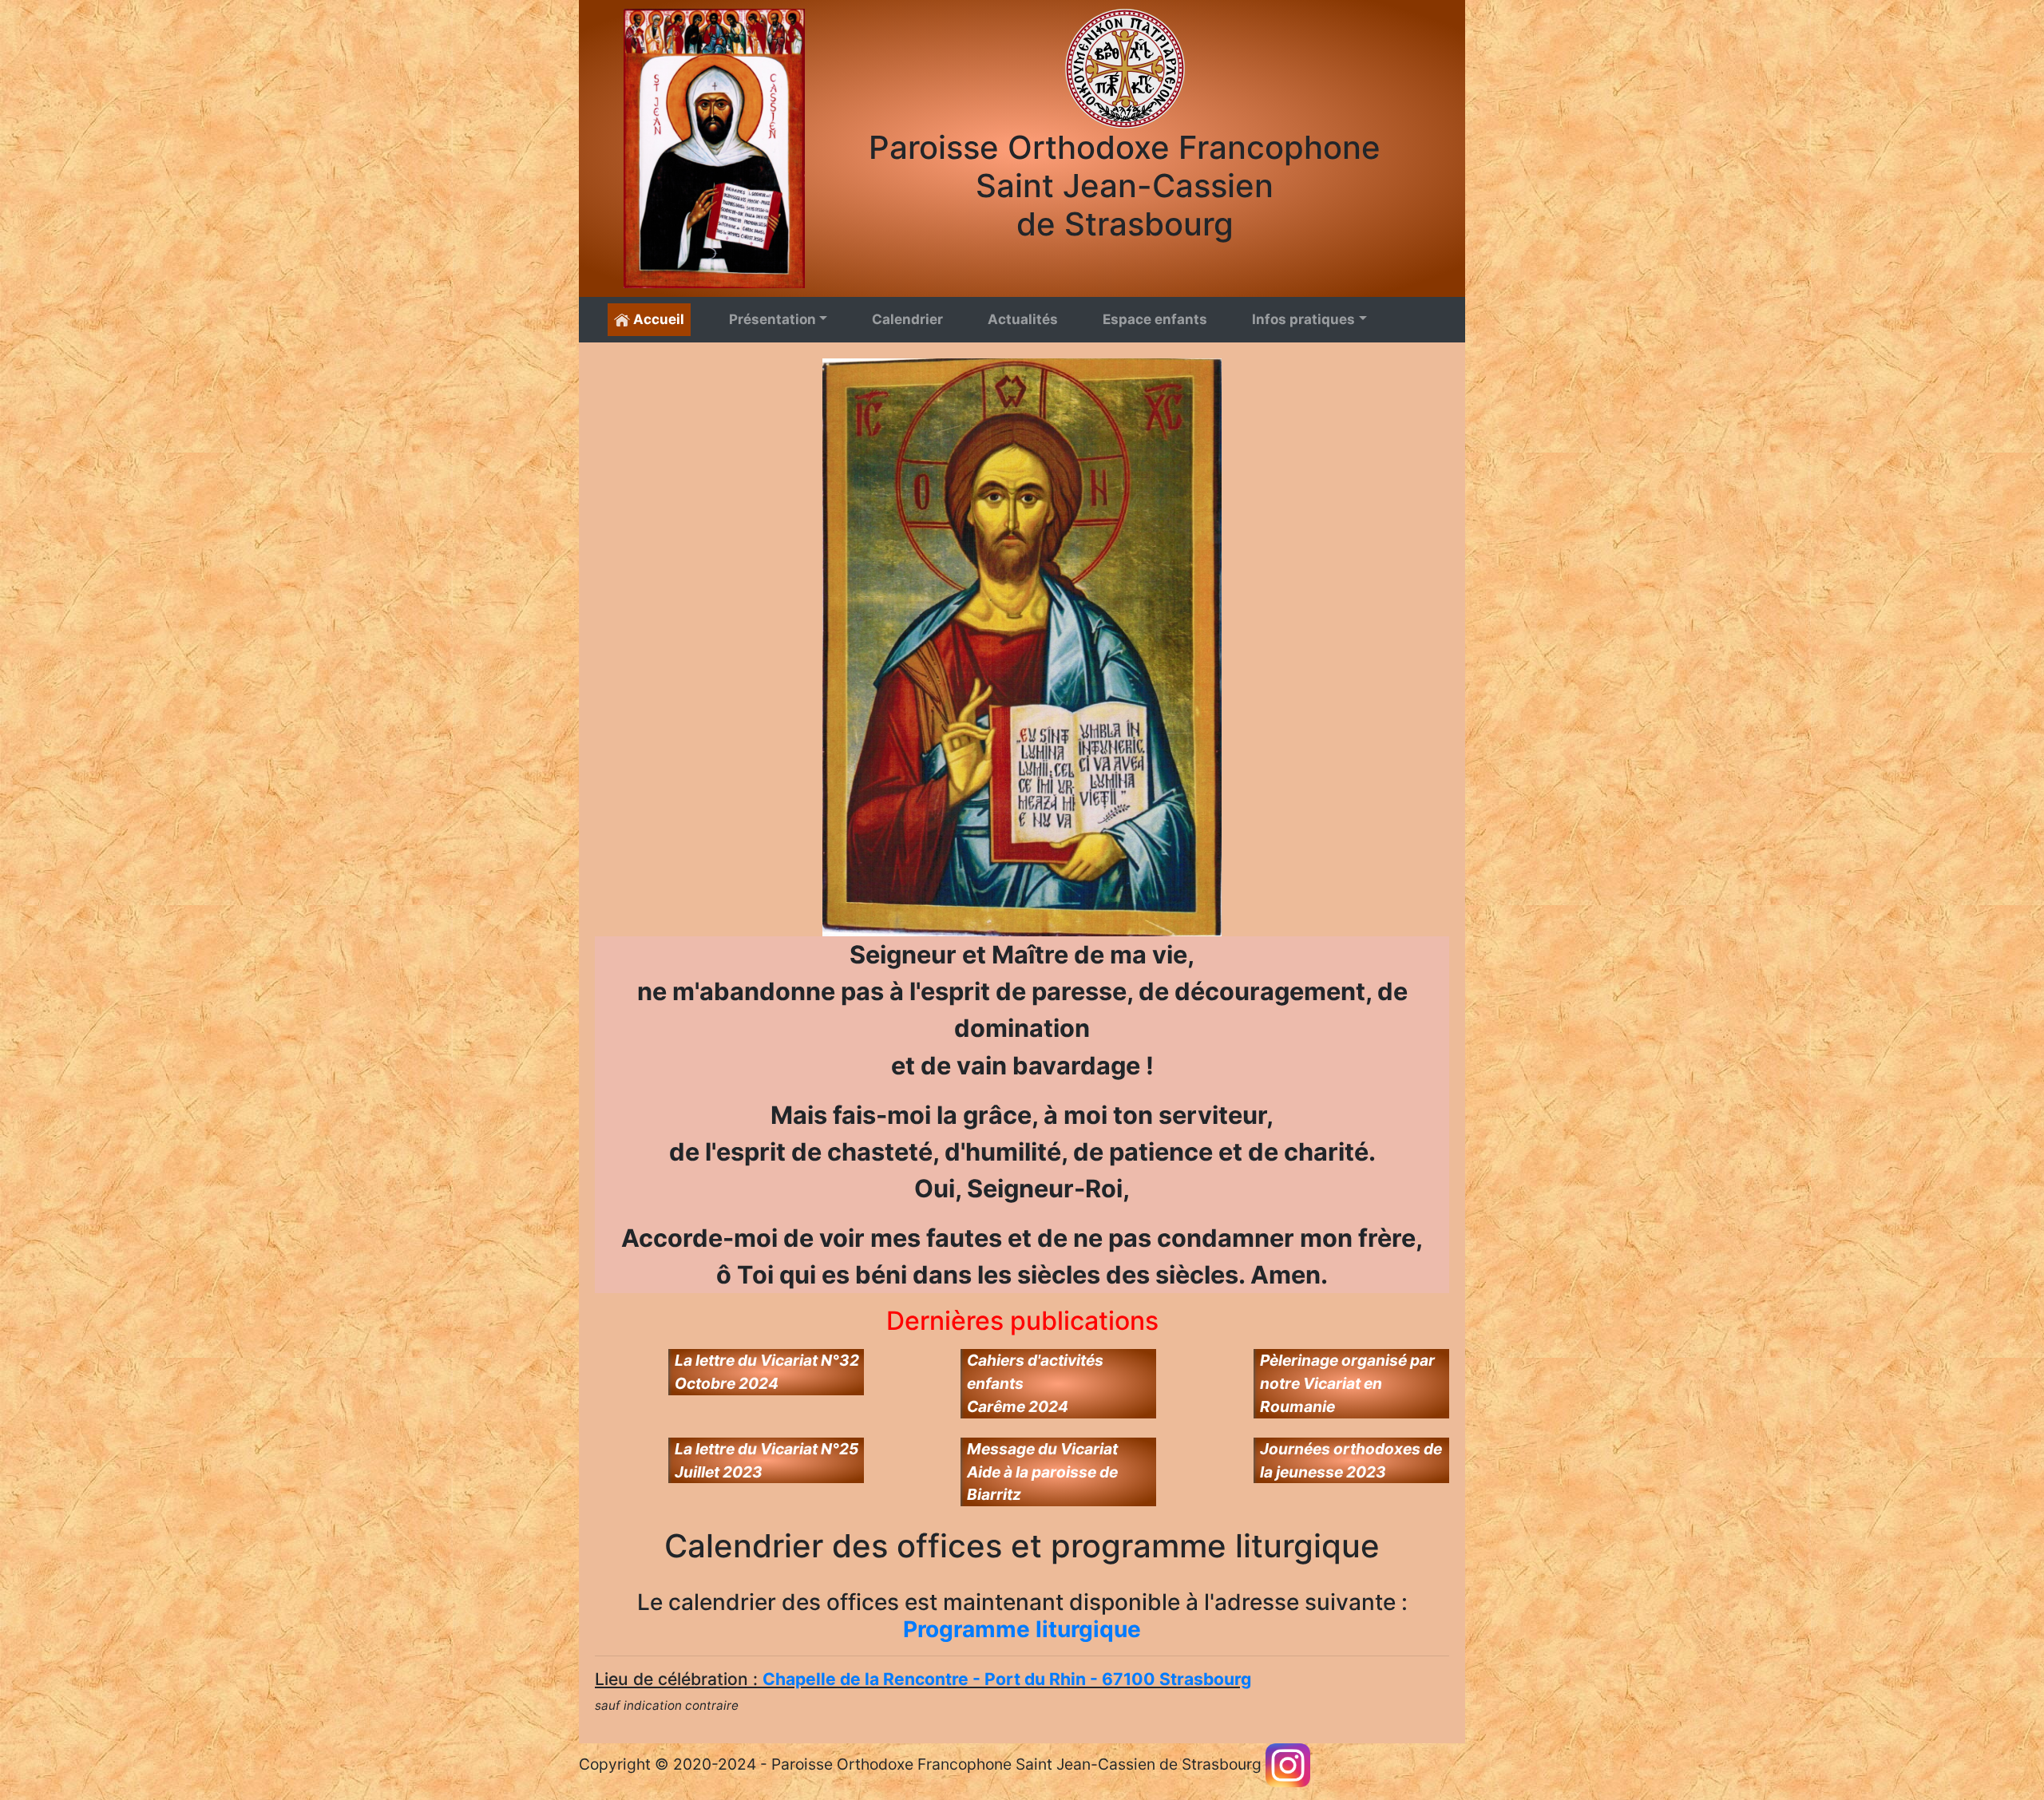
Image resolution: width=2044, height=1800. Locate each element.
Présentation (772, 319)
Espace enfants (1155, 319)
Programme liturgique (1022, 1629)
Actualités (1023, 319)
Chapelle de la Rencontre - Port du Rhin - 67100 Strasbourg (1007, 1679)
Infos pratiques (1303, 319)
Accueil (657, 319)
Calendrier (907, 319)
